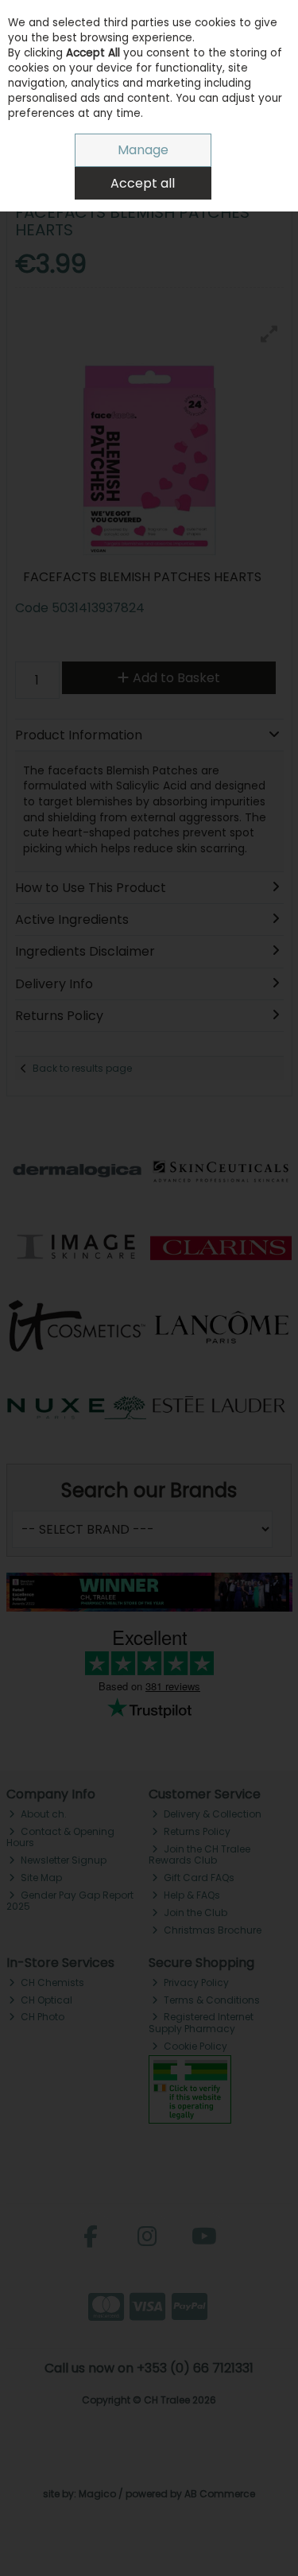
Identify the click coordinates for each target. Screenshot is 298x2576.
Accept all (143, 183)
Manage (143, 150)
